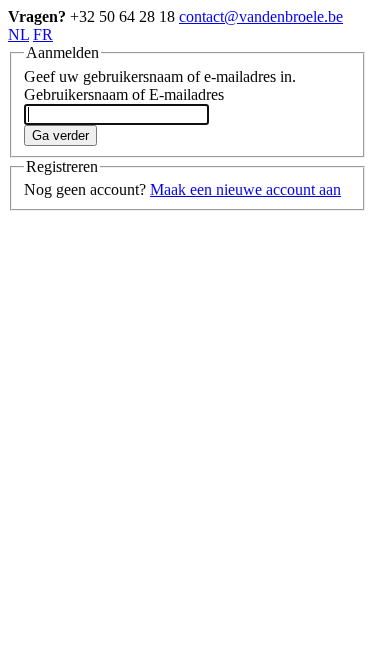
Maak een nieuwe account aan (245, 189)
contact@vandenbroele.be (261, 16)
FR (43, 34)
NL (18, 34)
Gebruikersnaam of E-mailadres (124, 94)
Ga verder (60, 135)
